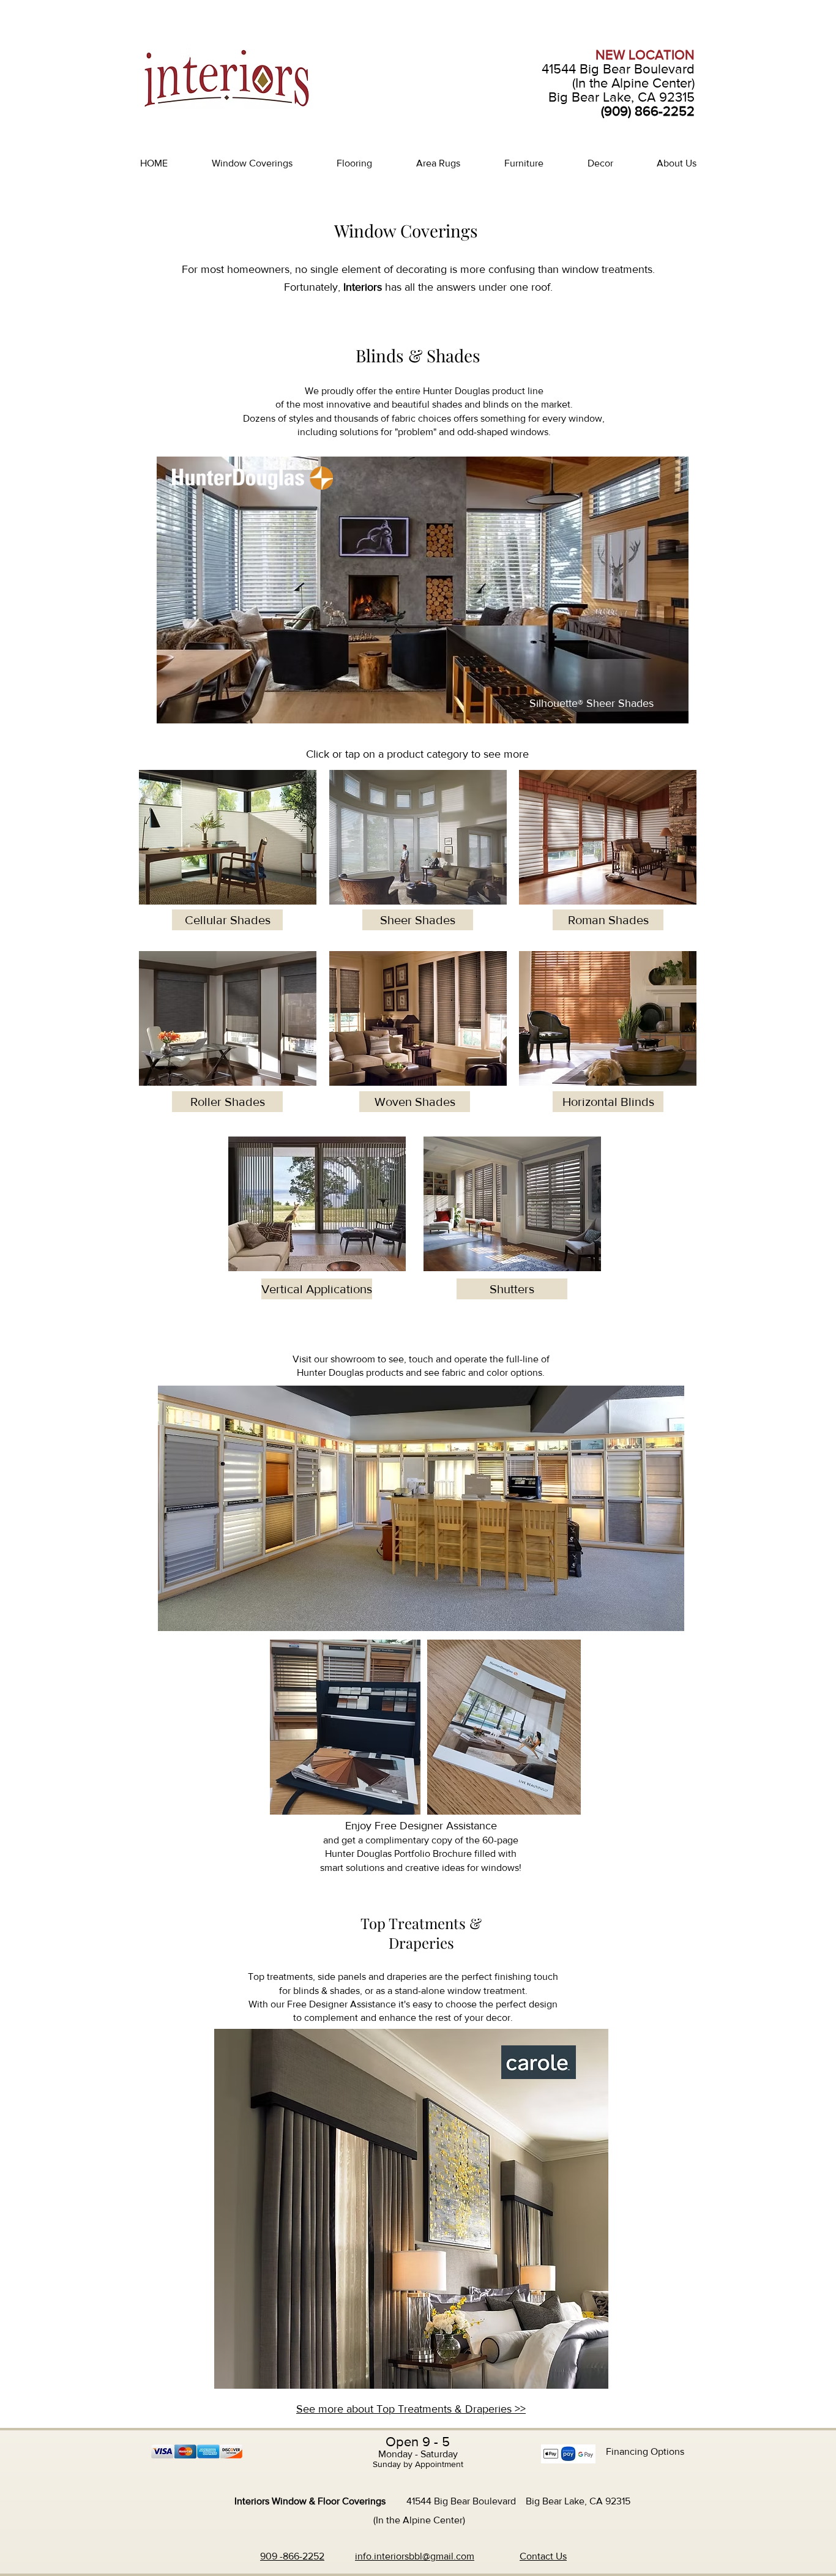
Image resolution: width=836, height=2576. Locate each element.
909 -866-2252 (292, 2556)
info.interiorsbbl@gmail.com (415, 2556)
